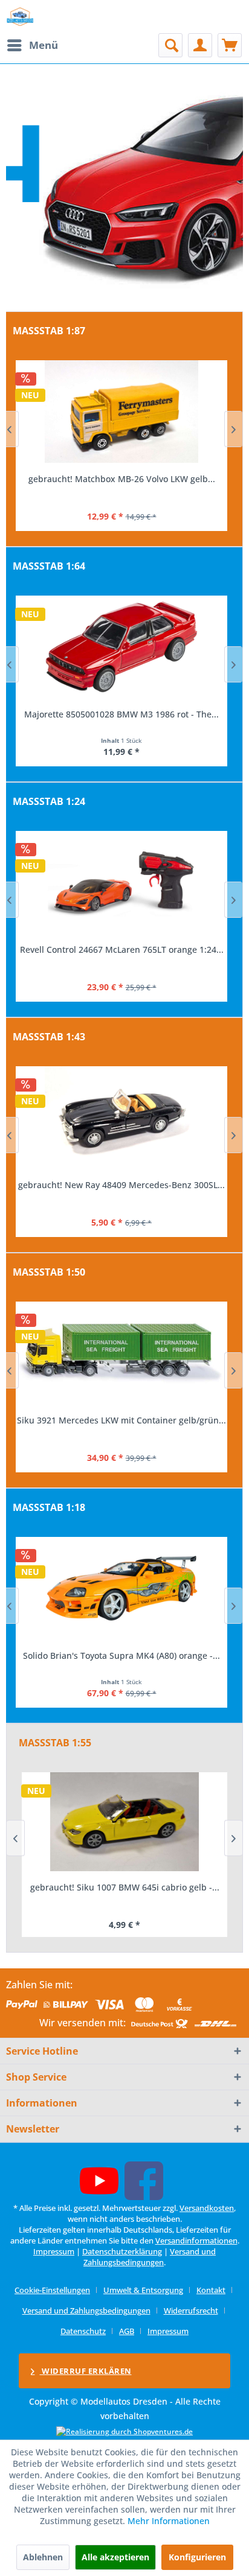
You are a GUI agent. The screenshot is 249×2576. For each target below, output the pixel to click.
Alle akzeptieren (115, 2557)
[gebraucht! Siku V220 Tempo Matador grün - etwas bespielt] (124, 1822)
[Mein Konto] (200, 45)
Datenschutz (83, 2331)
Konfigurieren (197, 2557)
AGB (127, 2331)
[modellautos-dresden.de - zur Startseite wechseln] (20, 17)
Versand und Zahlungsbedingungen (150, 2257)
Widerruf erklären (86, 2371)
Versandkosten (207, 2208)
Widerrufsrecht (191, 2310)
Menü (44, 45)
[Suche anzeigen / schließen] (170, 45)
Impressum (54, 2251)
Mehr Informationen (169, 2521)
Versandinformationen (196, 2240)
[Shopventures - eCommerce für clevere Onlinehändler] (124, 2431)
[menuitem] (32, 45)
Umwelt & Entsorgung (143, 2290)
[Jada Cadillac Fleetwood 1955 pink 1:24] (121, 882)
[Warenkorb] (230, 45)
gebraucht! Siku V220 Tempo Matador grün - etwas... (125, 1893)
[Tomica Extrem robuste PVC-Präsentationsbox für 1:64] (121, 647)
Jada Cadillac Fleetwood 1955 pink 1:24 (121, 949)
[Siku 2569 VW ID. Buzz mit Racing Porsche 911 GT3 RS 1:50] (121, 1353)
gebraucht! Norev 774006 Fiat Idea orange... (122, 1185)
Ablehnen (43, 2557)
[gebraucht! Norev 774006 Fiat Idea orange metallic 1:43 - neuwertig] (121, 1118)
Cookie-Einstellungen (52, 2290)
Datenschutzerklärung (122, 2251)
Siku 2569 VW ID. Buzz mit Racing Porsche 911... (121, 1420)
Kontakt (211, 2290)
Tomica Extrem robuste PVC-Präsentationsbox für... (121, 714)
